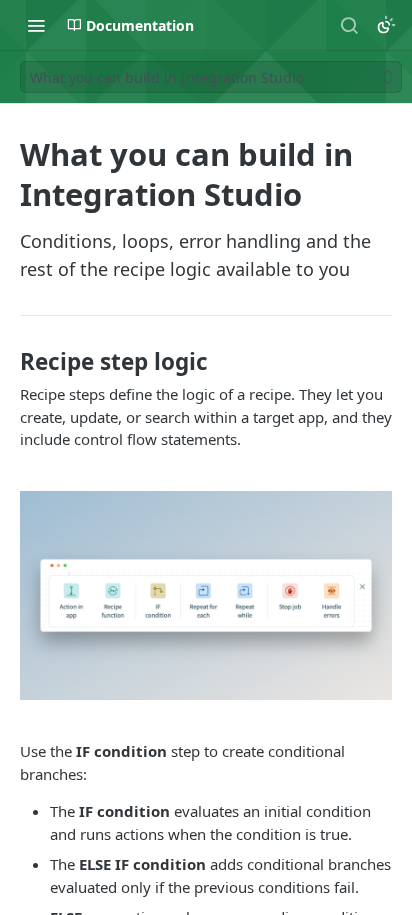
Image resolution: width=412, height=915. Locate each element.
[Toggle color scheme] (386, 25)
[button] (206, 595)
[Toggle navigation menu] (36, 25)
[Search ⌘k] (349, 25)
